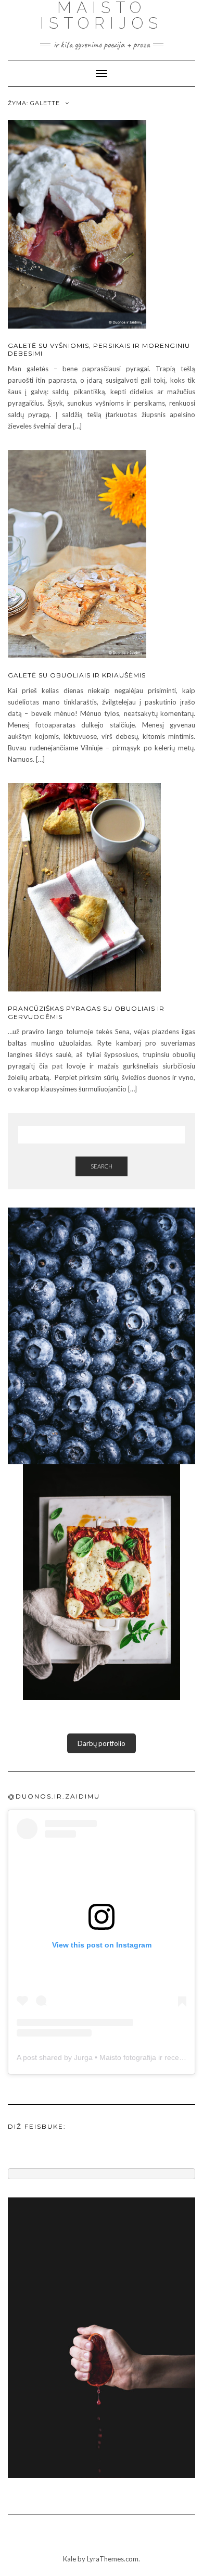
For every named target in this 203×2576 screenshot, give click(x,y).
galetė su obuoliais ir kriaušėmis (77, 675)
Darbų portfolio (102, 1743)
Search (102, 1166)
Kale (69, 2559)
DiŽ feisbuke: (37, 2126)
